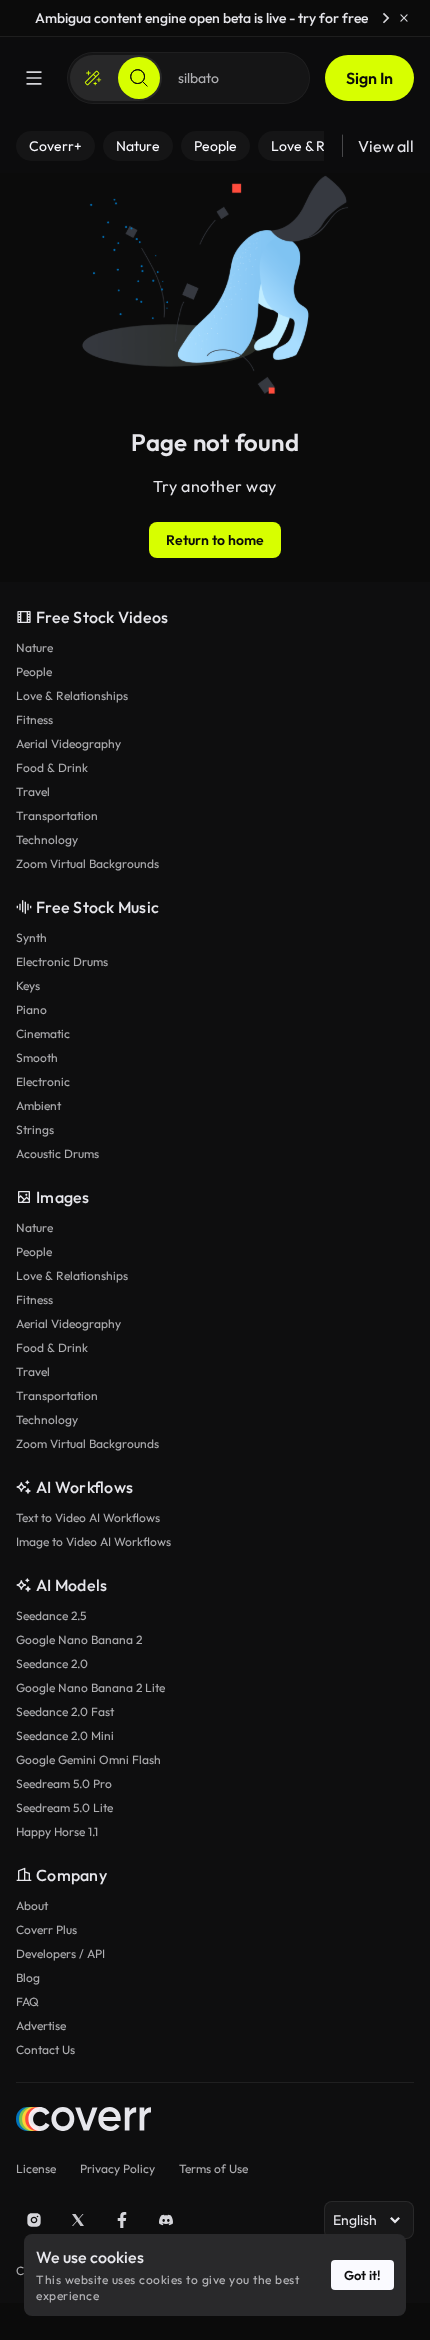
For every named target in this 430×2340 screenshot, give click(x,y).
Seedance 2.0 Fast (65, 1711)
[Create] (93, 78)
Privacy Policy (117, 2168)
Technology (47, 839)
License (36, 2168)
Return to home (215, 540)
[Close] (404, 18)
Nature (34, 647)
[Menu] (34, 78)
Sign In (369, 78)
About (32, 1905)
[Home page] (83, 2121)
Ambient (38, 1105)
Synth (31, 937)
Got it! (362, 2275)
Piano (31, 1009)
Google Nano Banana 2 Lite (90, 1687)
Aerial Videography (68, 743)
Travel (33, 791)
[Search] (139, 78)
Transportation (57, 815)
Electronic (43, 1081)
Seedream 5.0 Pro (64, 1783)
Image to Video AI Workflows (93, 1541)
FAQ (27, 2001)
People (34, 671)
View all (386, 146)
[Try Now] (386, 18)
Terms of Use (213, 2168)
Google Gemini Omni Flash (88, 1759)
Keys (28, 985)
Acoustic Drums (57, 1153)
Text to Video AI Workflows (88, 1517)
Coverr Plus (46, 1929)
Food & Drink (52, 767)
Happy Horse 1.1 (57, 1831)
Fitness (34, 719)
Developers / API (60, 1953)
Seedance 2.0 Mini (65, 1735)
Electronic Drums (62, 961)
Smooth (37, 1057)
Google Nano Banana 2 (79, 1639)
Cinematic (43, 1033)
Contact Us (45, 2049)
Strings (35, 1129)
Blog (28, 1977)
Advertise (41, 2025)
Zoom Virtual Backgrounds (87, 863)
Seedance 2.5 (51, 1615)
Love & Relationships (72, 695)
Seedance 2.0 (52, 1663)
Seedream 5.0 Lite (64, 1807)
